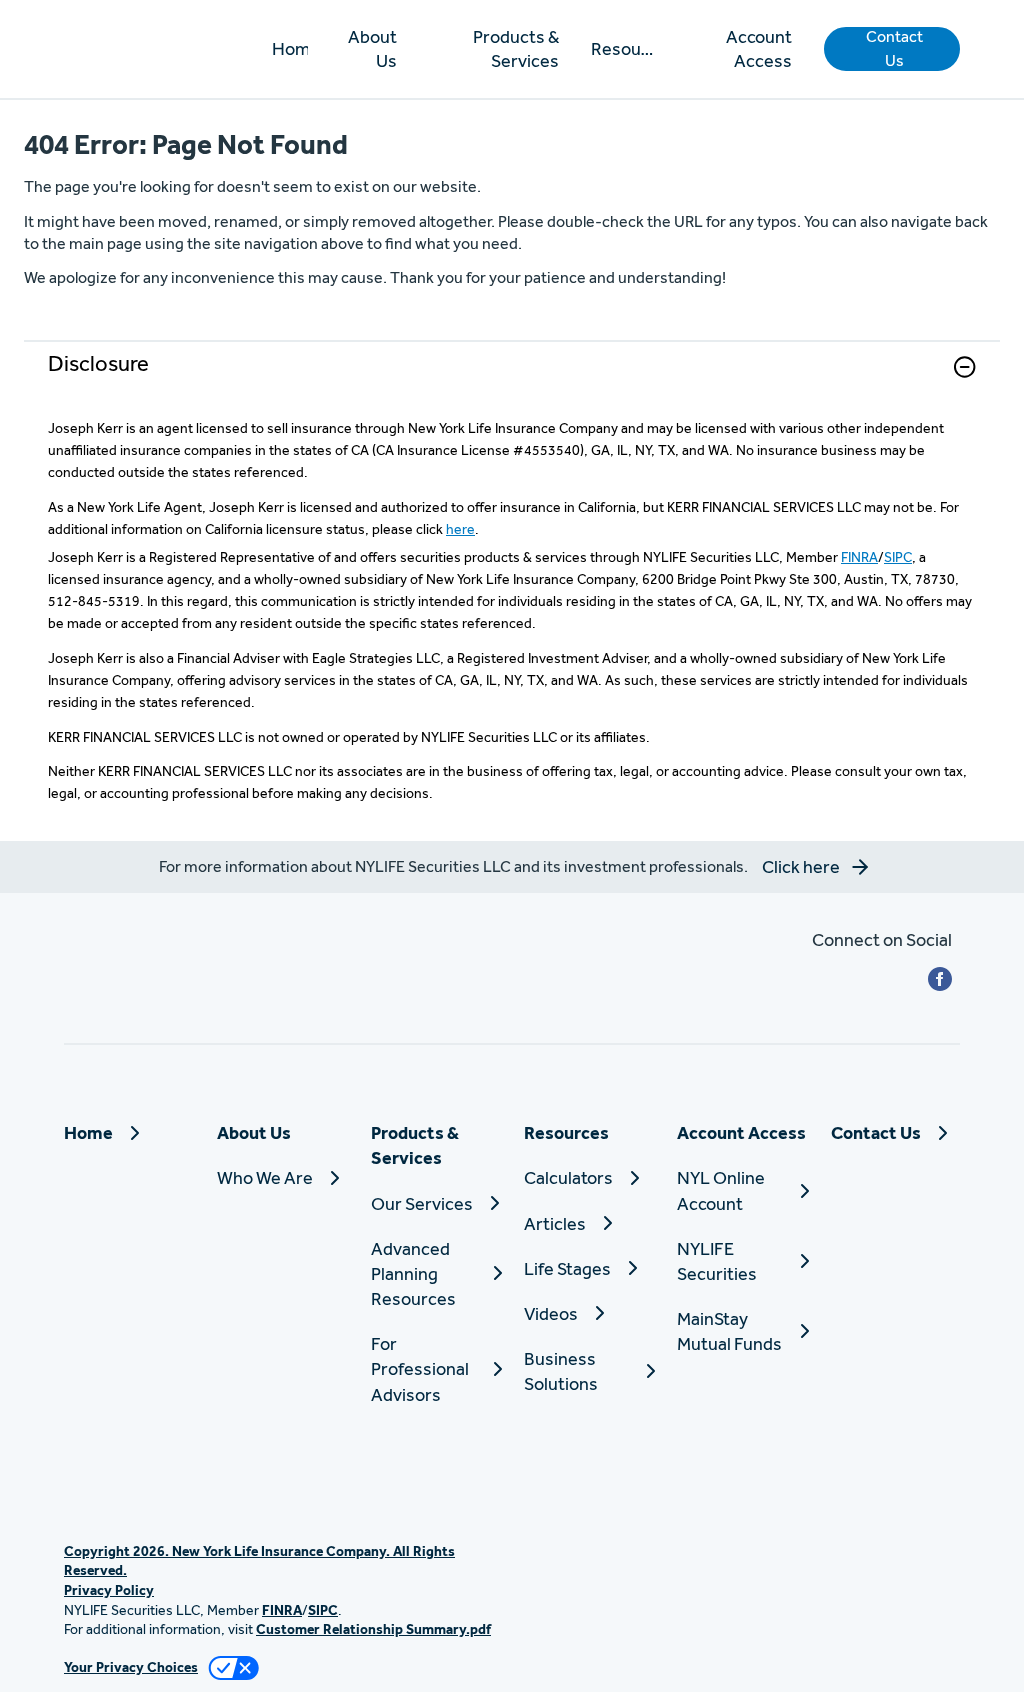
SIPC (898, 557)
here (460, 529)
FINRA (859, 557)
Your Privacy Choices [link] (131, 1667)
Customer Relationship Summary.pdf (373, 1629)
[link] (512, 379)
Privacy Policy (109, 1590)
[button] (892, 49)
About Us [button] (372, 48)
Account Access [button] (759, 48)
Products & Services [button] (516, 48)
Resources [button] (624, 48)
